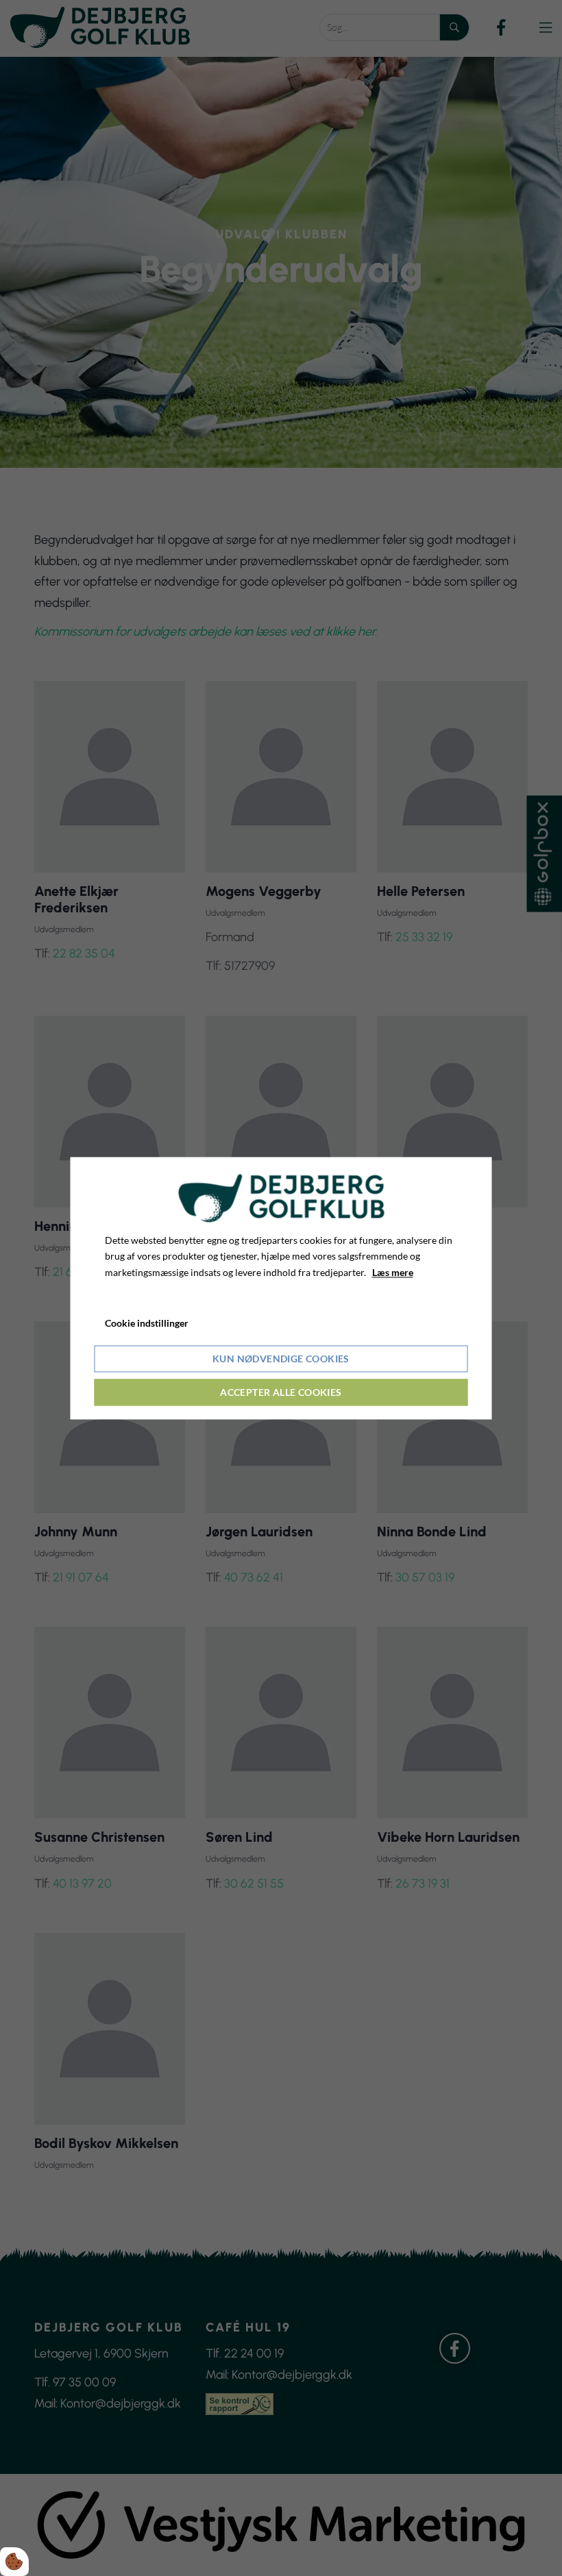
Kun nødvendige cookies (281, 1359)
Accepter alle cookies (281, 1392)
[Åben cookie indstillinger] (14, 2562)
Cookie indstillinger (147, 1323)
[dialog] (281, 1288)
